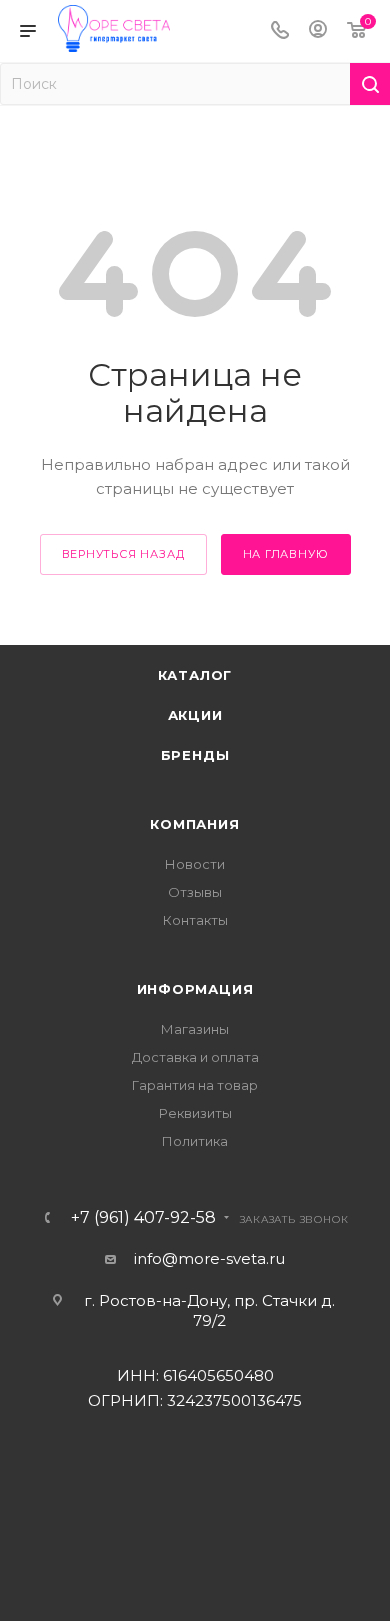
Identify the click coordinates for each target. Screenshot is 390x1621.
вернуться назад (123, 554)
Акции (195, 715)
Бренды (195, 755)
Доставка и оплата (195, 1057)
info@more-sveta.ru (209, 1258)
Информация (195, 989)
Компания (194, 824)
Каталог (195, 675)
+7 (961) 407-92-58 (143, 1218)
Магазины (195, 1029)
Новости (195, 864)
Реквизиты (195, 1113)
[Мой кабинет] (318, 31)
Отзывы (195, 892)
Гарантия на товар (195, 1085)
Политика (195, 1141)
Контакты (195, 920)
